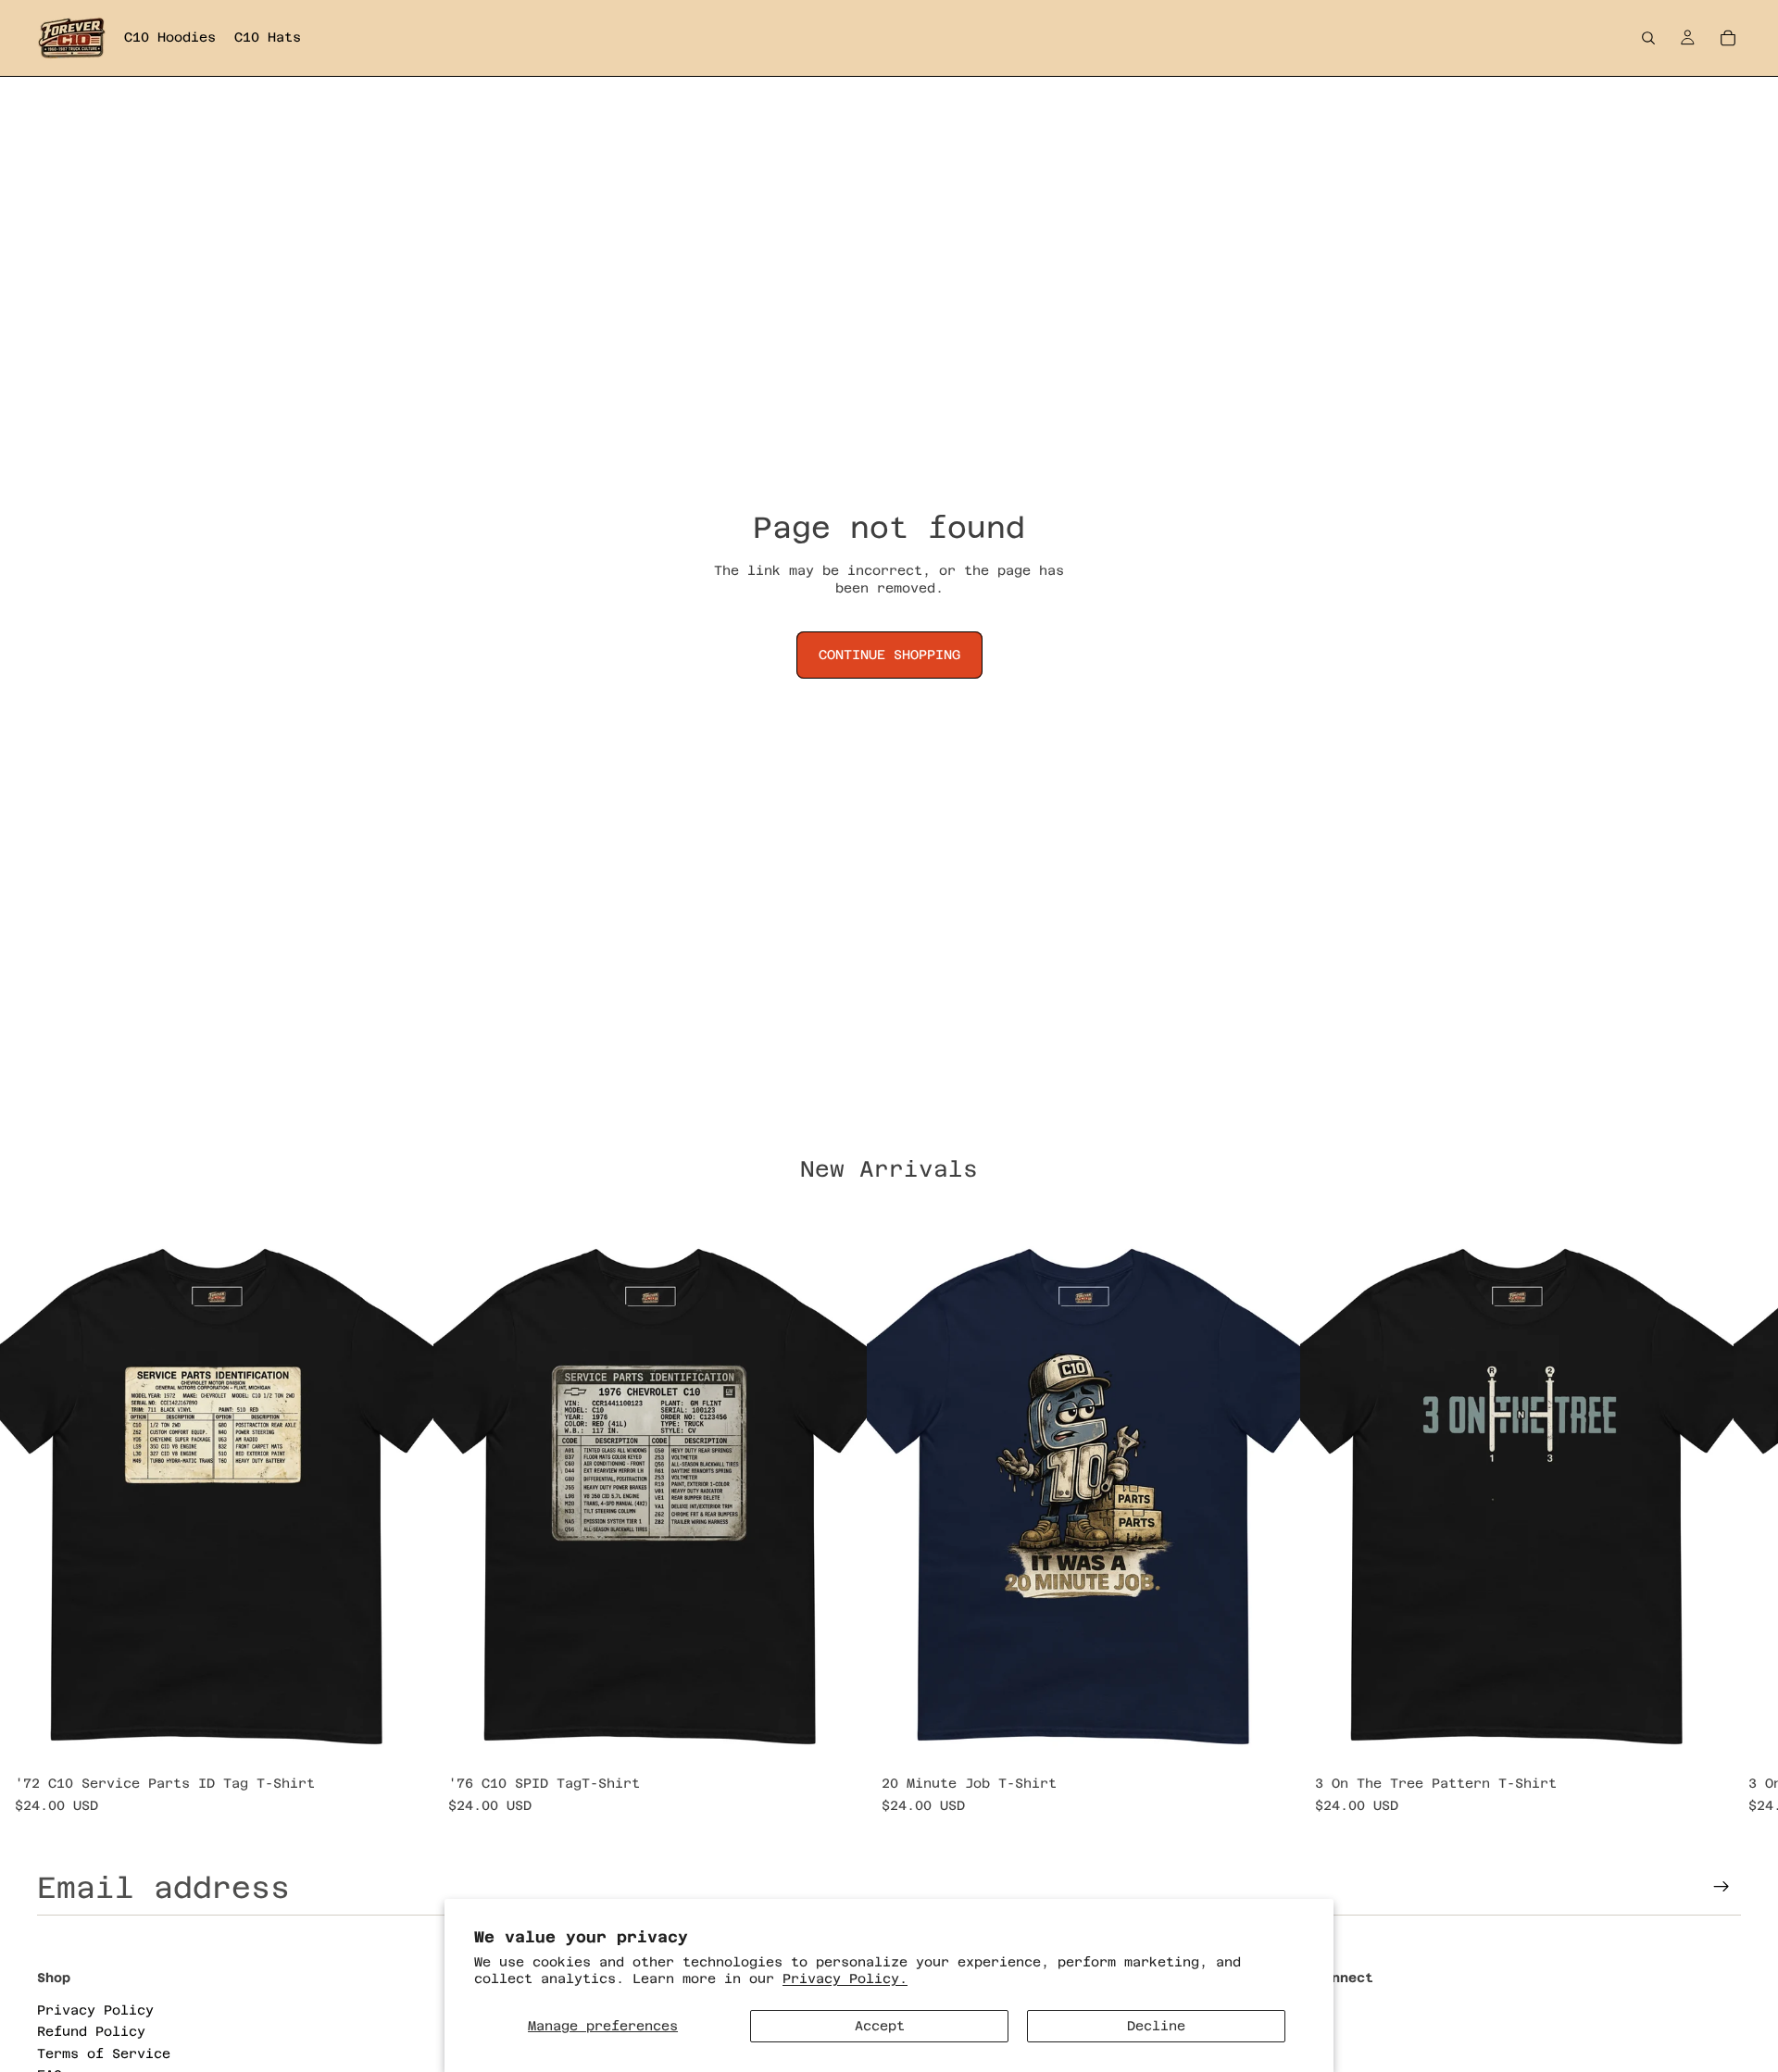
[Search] (1648, 38)
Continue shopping (889, 655)
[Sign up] (1722, 1887)
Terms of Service (104, 2053)
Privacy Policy (95, 2009)
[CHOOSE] (405, 1740)
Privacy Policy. (845, 1978)
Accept (880, 2026)
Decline (1156, 2026)
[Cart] (1728, 38)
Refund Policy (91, 2031)
